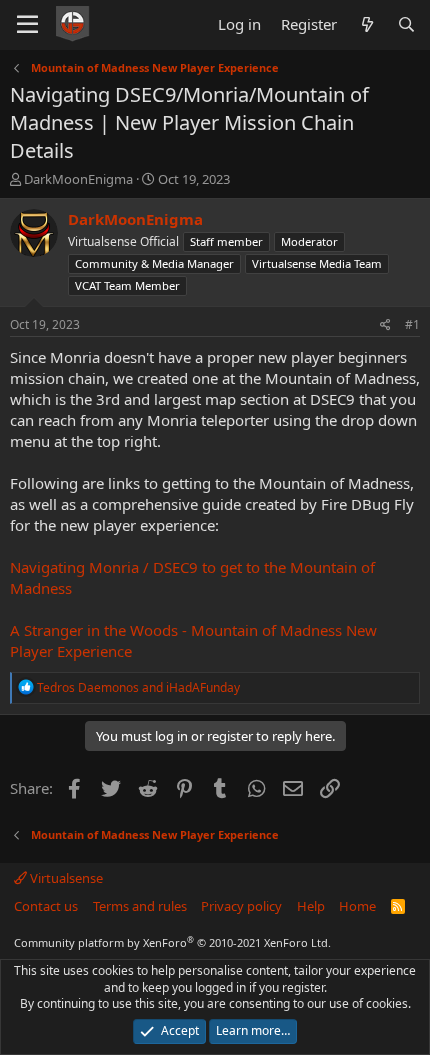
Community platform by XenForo (172, 942)
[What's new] (366, 24)
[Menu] (27, 25)
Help (311, 906)
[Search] (406, 24)
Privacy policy (241, 906)
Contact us (46, 906)
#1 (412, 324)
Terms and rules (140, 906)
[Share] (385, 325)
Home (357, 906)
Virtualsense (65, 878)
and (138, 687)
